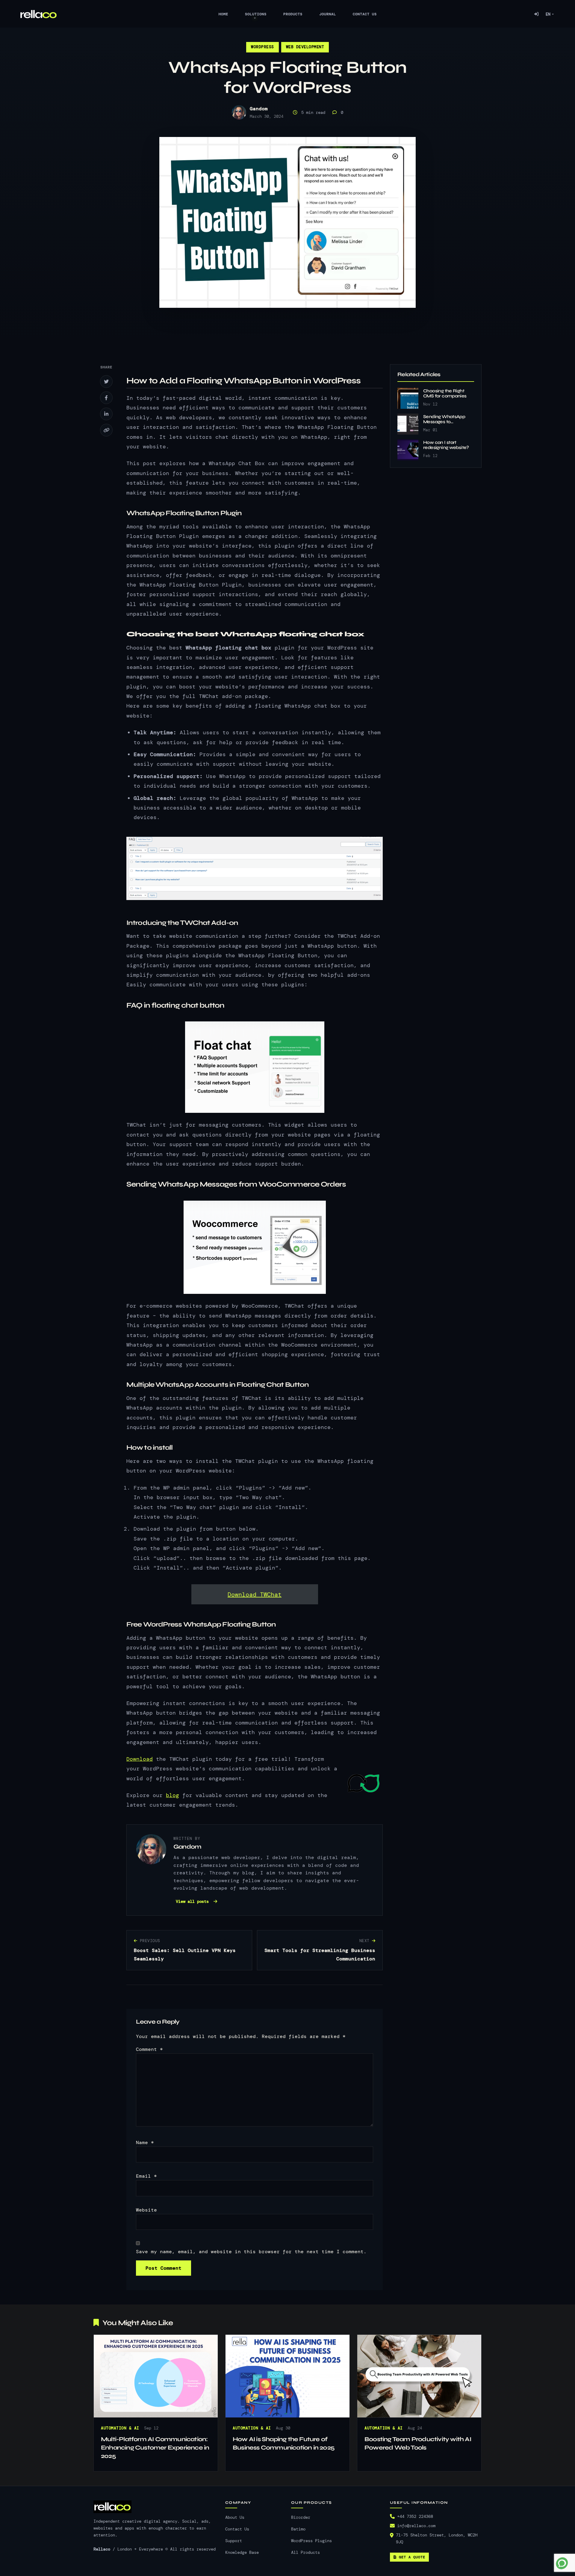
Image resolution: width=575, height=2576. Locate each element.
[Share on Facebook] (106, 398)
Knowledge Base (242, 2552)
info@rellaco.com (416, 2526)
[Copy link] (106, 430)
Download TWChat (255, 1594)
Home (223, 14)
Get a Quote (412, 2557)
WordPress (262, 47)
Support (234, 2541)
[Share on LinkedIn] (106, 414)
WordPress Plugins (311, 2541)
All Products (305, 2552)
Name (145, 2142)
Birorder (301, 2517)
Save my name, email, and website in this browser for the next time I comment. (251, 2252)
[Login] (536, 14)
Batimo (298, 2529)
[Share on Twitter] (106, 382)
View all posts (193, 1901)
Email (146, 2176)
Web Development (305, 47)
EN (548, 14)
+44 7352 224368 (415, 2517)
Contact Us (365, 14)
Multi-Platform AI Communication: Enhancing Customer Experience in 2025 (155, 2448)
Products (293, 14)
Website (146, 2210)
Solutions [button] (256, 14)
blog (172, 1795)
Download (140, 1759)
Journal (328, 14)
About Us (235, 2517)
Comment (149, 2049)
